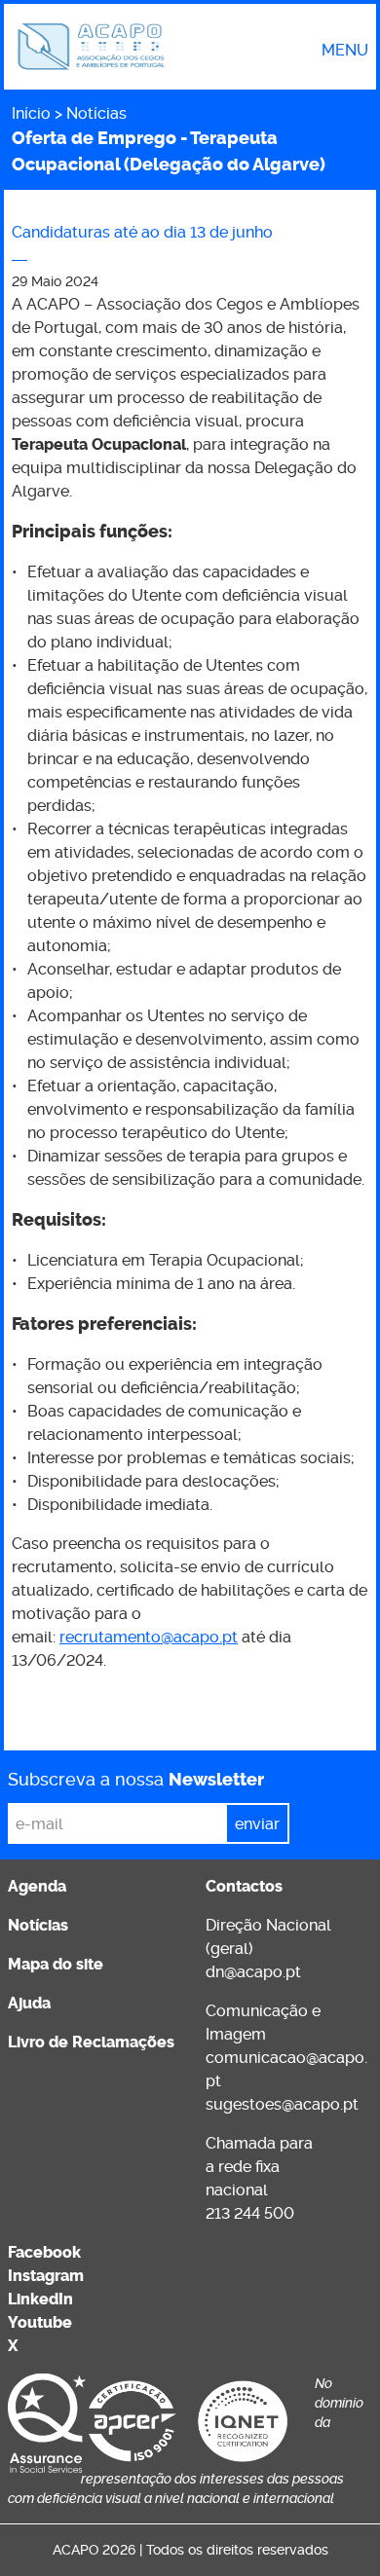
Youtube (40, 2322)
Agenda (37, 1886)
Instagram (46, 2276)
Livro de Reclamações (91, 2042)
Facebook (44, 2252)
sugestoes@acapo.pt (282, 2104)
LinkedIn (40, 2299)
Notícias (96, 113)
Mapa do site (56, 1964)
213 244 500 (250, 2213)
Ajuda (29, 2003)
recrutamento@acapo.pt (149, 1637)
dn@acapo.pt (253, 1972)
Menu (345, 51)
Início (31, 113)
